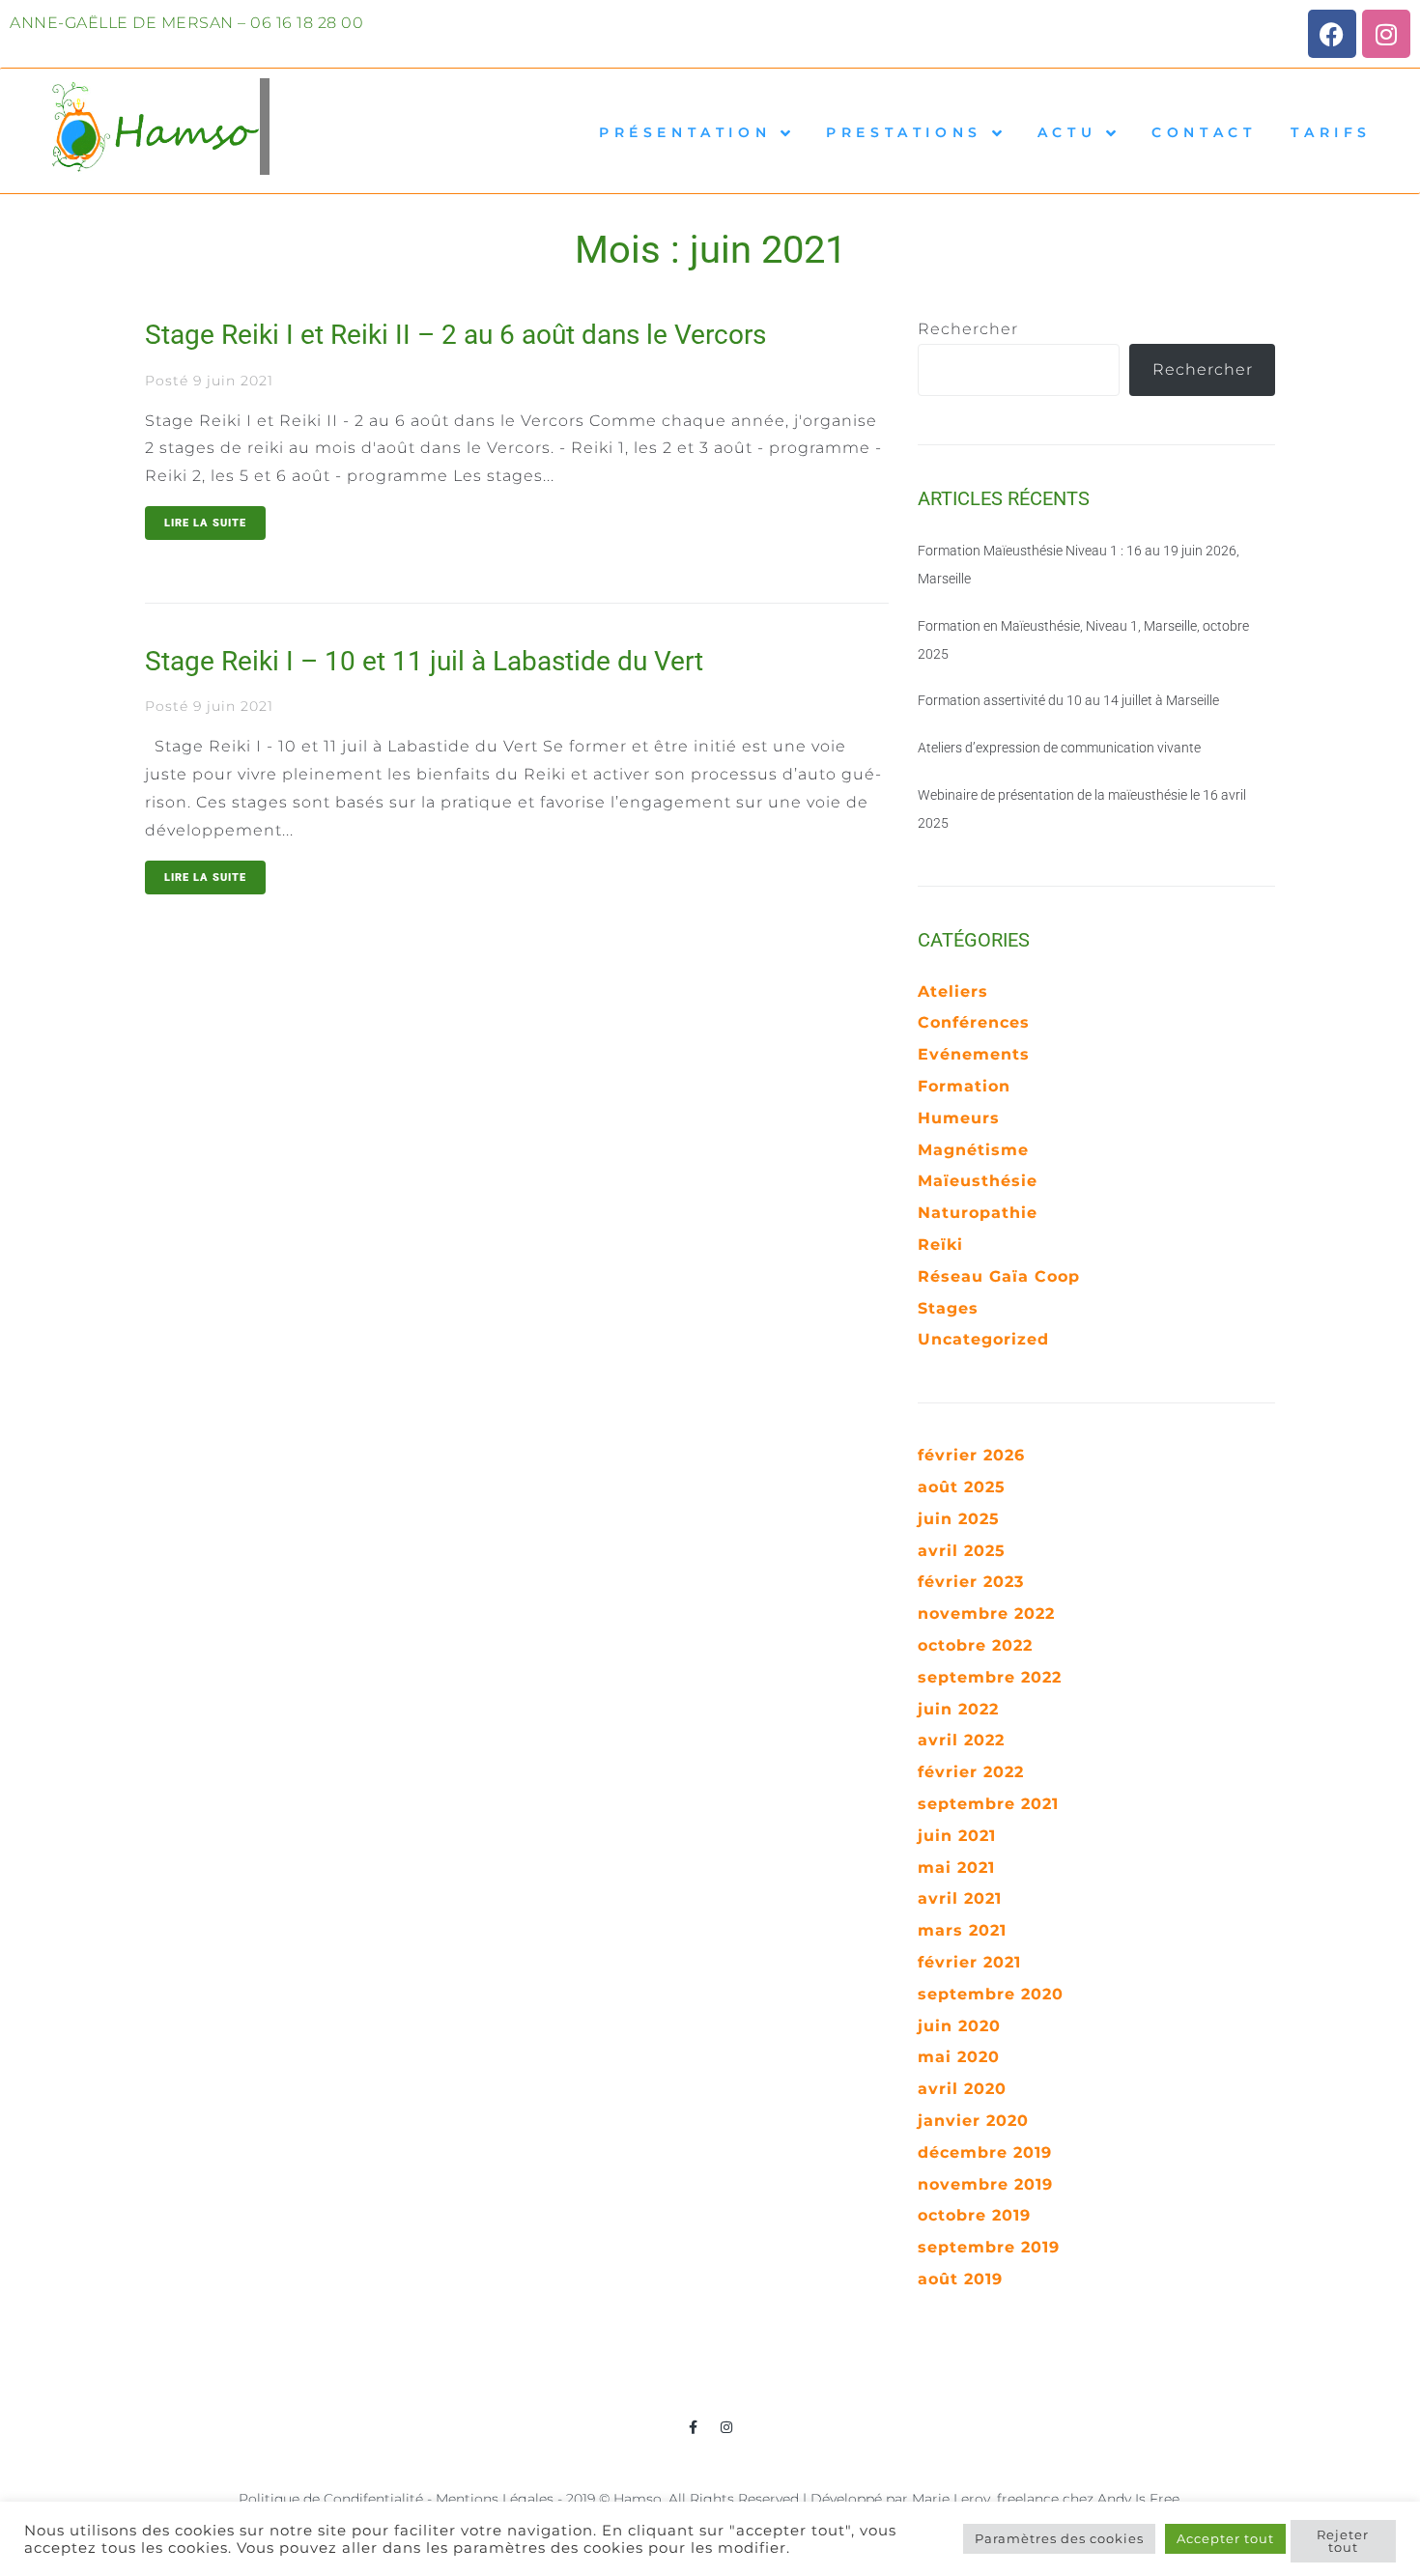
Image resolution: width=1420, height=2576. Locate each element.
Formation (964, 1086)
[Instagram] (1386, 34)
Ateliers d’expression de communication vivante (1059, 748)
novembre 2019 (985, 2184)
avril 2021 (960, 1898)
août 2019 (960, 2279)
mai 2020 (959, 2057)
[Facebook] (1332, 34)
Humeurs (959, 1118)
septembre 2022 (990, 1677)
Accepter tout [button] (1225, 2538)
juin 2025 (959, 1519)
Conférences (974, 1022)
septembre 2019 (989, 2247)
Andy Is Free (1138, 2499)
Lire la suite (205, 523)
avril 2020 (962, 2089)
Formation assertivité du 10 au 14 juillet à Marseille (1068, 700)
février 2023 (971, 1582)
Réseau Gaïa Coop (999, 1276)
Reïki (940, 1245)
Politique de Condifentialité (331, 2499)
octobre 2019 (974, 2215)
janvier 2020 (973, 2121)
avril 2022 (961, 1740)
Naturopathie (978, 1213)
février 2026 (971, 1455)
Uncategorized (983, 1339)
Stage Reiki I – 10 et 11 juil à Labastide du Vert (424, 661)
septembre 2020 (991, 1994)
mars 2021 (962, 1930)
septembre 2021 (988, 1804)
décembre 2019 (985, 2152)
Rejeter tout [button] (1343, 2541)
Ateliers (953, 991)
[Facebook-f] (694, 2427)
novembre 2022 (986, 1614)
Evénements (974, 1054)
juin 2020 (959, 2026)
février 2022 (971, 1772)
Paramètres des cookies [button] (1059, 2538)
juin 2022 (958, 1709)
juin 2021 (957, 1836)
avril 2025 (962, 1551)
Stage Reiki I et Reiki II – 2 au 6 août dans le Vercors (455, 335)
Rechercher (968, 329)
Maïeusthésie (978, 1181)
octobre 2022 (975, 1645)
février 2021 (969, 1962)
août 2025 (962, 1487)
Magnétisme (973, 1150)
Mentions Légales (495, 2499)
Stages (948, 1308)
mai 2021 (956, 1868)
